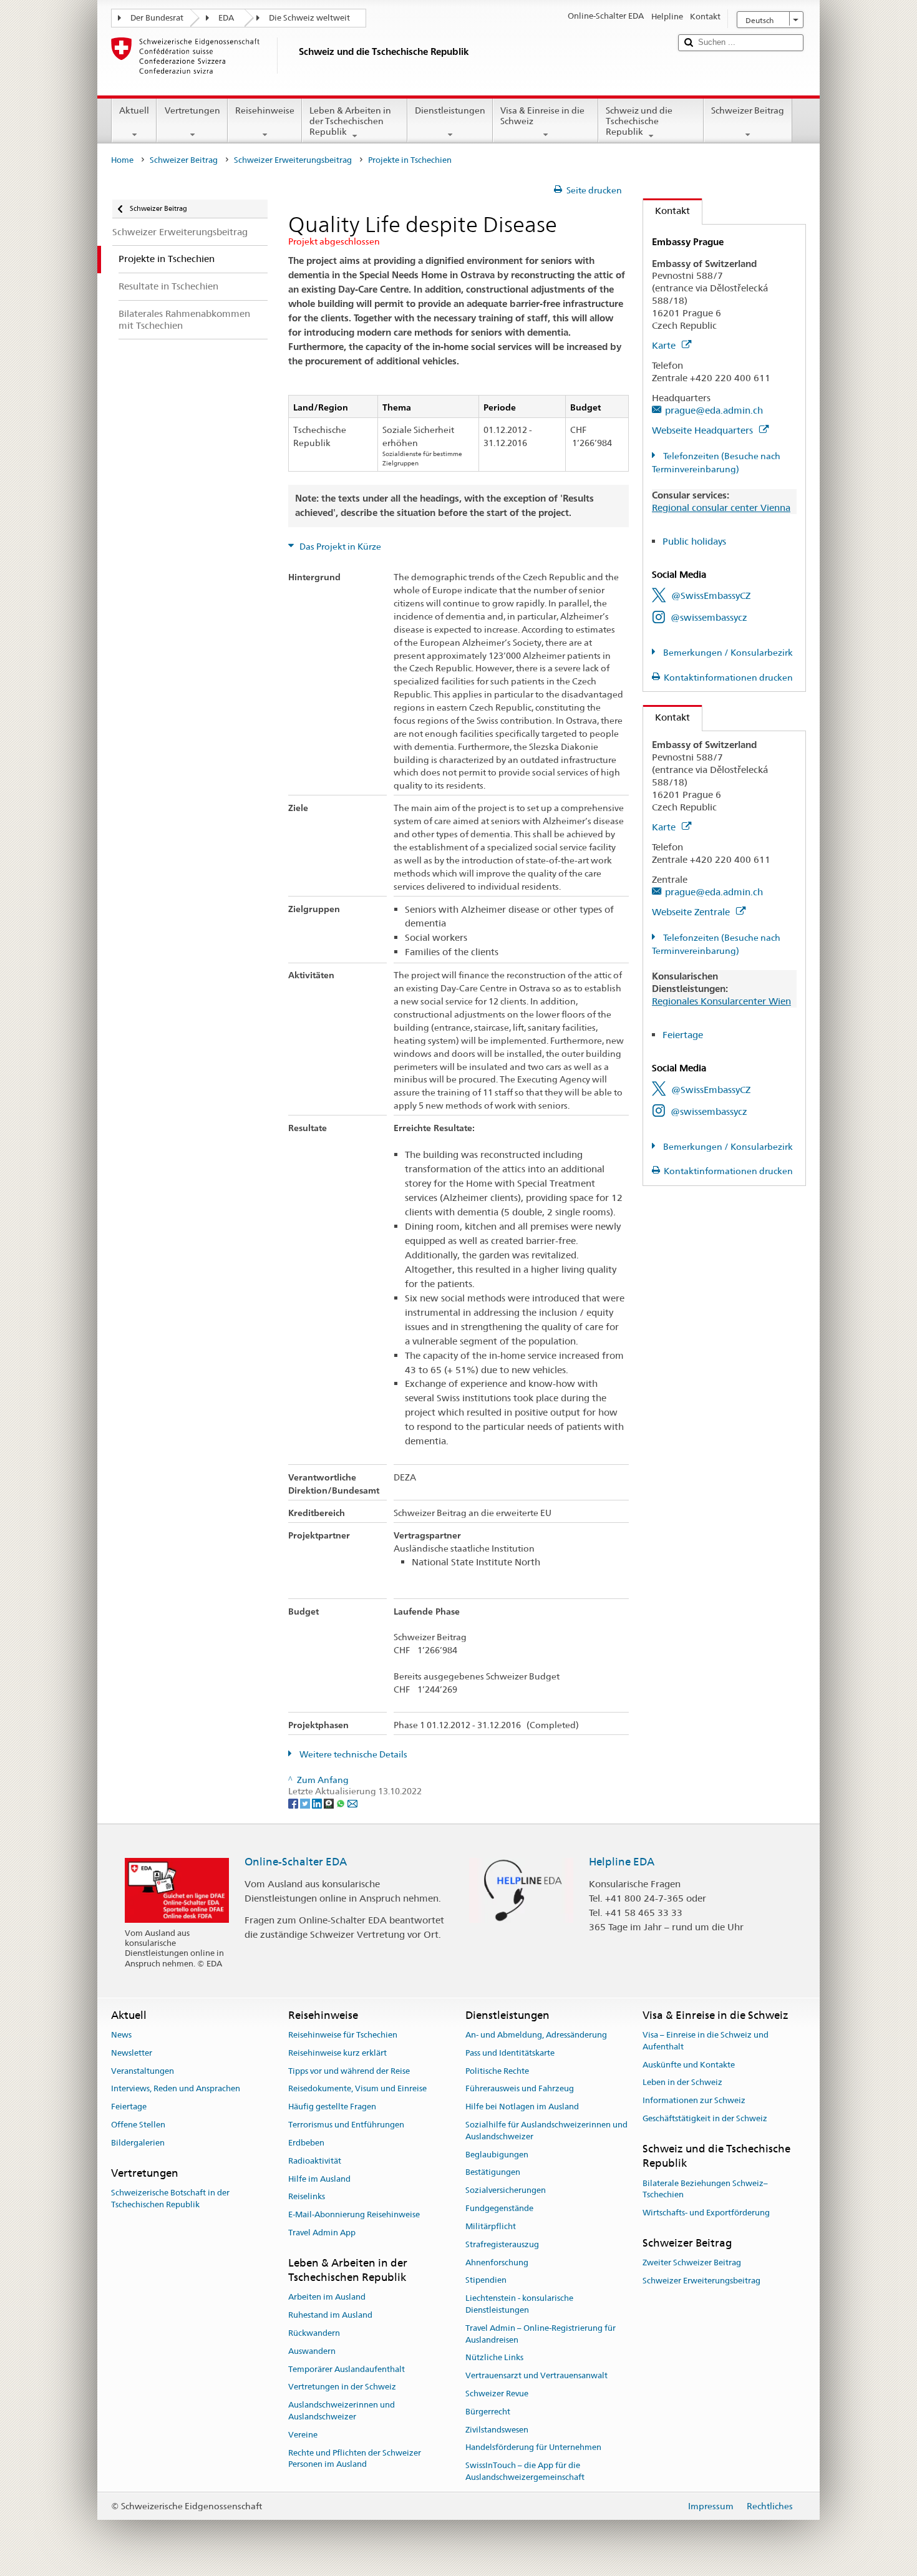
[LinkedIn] (318, 1803)
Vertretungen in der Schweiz (342, 2387)
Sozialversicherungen (506, 2191)
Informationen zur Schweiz (694, 2100)
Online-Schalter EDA (296, 1862)
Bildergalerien (138, 2143)
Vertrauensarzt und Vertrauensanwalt (536, 2375)
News (121, 2035)
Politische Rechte (497, 2071)
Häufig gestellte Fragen (332, 2107)
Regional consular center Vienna (721, 508)
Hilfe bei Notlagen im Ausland (522, 2107)
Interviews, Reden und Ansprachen (176, 2089)
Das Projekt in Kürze (339, 547)
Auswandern (312, 2351)
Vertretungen (192, 110)
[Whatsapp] (342, 1803)
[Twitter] (306, 1803)
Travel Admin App (322, 2233)
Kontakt (667, 211)
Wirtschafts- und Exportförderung (706, 2213)
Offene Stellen (138, 2125)
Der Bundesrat (157, 18)
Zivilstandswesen (497, 2430)
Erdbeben (306, 2143)
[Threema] (330, 1803)
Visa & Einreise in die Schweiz (542, 116)
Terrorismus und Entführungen (346, 2125)
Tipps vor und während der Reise (349, 2071)
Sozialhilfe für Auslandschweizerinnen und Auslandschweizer (546, 2131)
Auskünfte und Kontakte (689, 2065)
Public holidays (694, 541)
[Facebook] (294, 1803)
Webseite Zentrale (692, 912)
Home (122, 160)
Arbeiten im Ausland (327, 2297)
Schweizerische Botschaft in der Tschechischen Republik (170, 2199)
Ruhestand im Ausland (330, 2315)
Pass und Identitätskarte (510, 2053)
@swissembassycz (709, 617)
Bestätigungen (493, 2173)
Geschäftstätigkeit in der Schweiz (705, 2118)
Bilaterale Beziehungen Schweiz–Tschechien (705, 2189)
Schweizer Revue (497, 2394)
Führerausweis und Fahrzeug (520, 2089)
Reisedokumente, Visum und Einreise (357, 2089)
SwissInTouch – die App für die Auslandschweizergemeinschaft (525, 2472)
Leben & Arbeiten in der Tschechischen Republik (350, 121)
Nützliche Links (494, 2358)
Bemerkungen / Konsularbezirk (727, 653)
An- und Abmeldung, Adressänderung (536, 2035)
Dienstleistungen (450, 110)
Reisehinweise (265, 110)
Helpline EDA (622, 1862)
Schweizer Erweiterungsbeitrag (293, 160)
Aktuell (134, 110)
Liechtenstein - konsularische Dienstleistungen (519, 2304)
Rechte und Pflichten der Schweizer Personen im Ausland (355, 2459)
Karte (665, 345)
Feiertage (683, 1035)
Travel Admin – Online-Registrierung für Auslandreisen (541, 2334)
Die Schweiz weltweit (309, 18)
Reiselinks (307, 2197)
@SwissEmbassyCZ (711, 595)
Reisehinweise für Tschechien (343, 2035)
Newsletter (132, 2053)
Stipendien (486, 2281)
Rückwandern (314, 2333)
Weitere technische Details (352, 1754)
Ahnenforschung (497, 2263)
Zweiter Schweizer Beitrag (692, 2263)
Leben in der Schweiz (682, 2083)
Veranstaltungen (143, 2071)
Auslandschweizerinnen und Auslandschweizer (342, 2411)
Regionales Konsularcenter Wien (721, 1001)
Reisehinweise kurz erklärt (337, 2053)
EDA (226, 18)
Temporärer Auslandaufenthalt (347, 2369)
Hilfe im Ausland (319, 2179)
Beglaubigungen (497, 2155)
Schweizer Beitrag (748, 110)
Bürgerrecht (488, 2412)
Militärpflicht (491, 2226)
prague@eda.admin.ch (714, 410)
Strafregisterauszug (502, 2244)
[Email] (352, 1803)
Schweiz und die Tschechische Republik (639, 121)
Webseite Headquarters (704, 430)
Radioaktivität (315, 2161)
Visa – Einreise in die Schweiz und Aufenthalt (706, 2041)
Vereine (303, 2435)
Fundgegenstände (499, 2208)
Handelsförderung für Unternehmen (533, 2448)
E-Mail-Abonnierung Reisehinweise (354, 2214)
